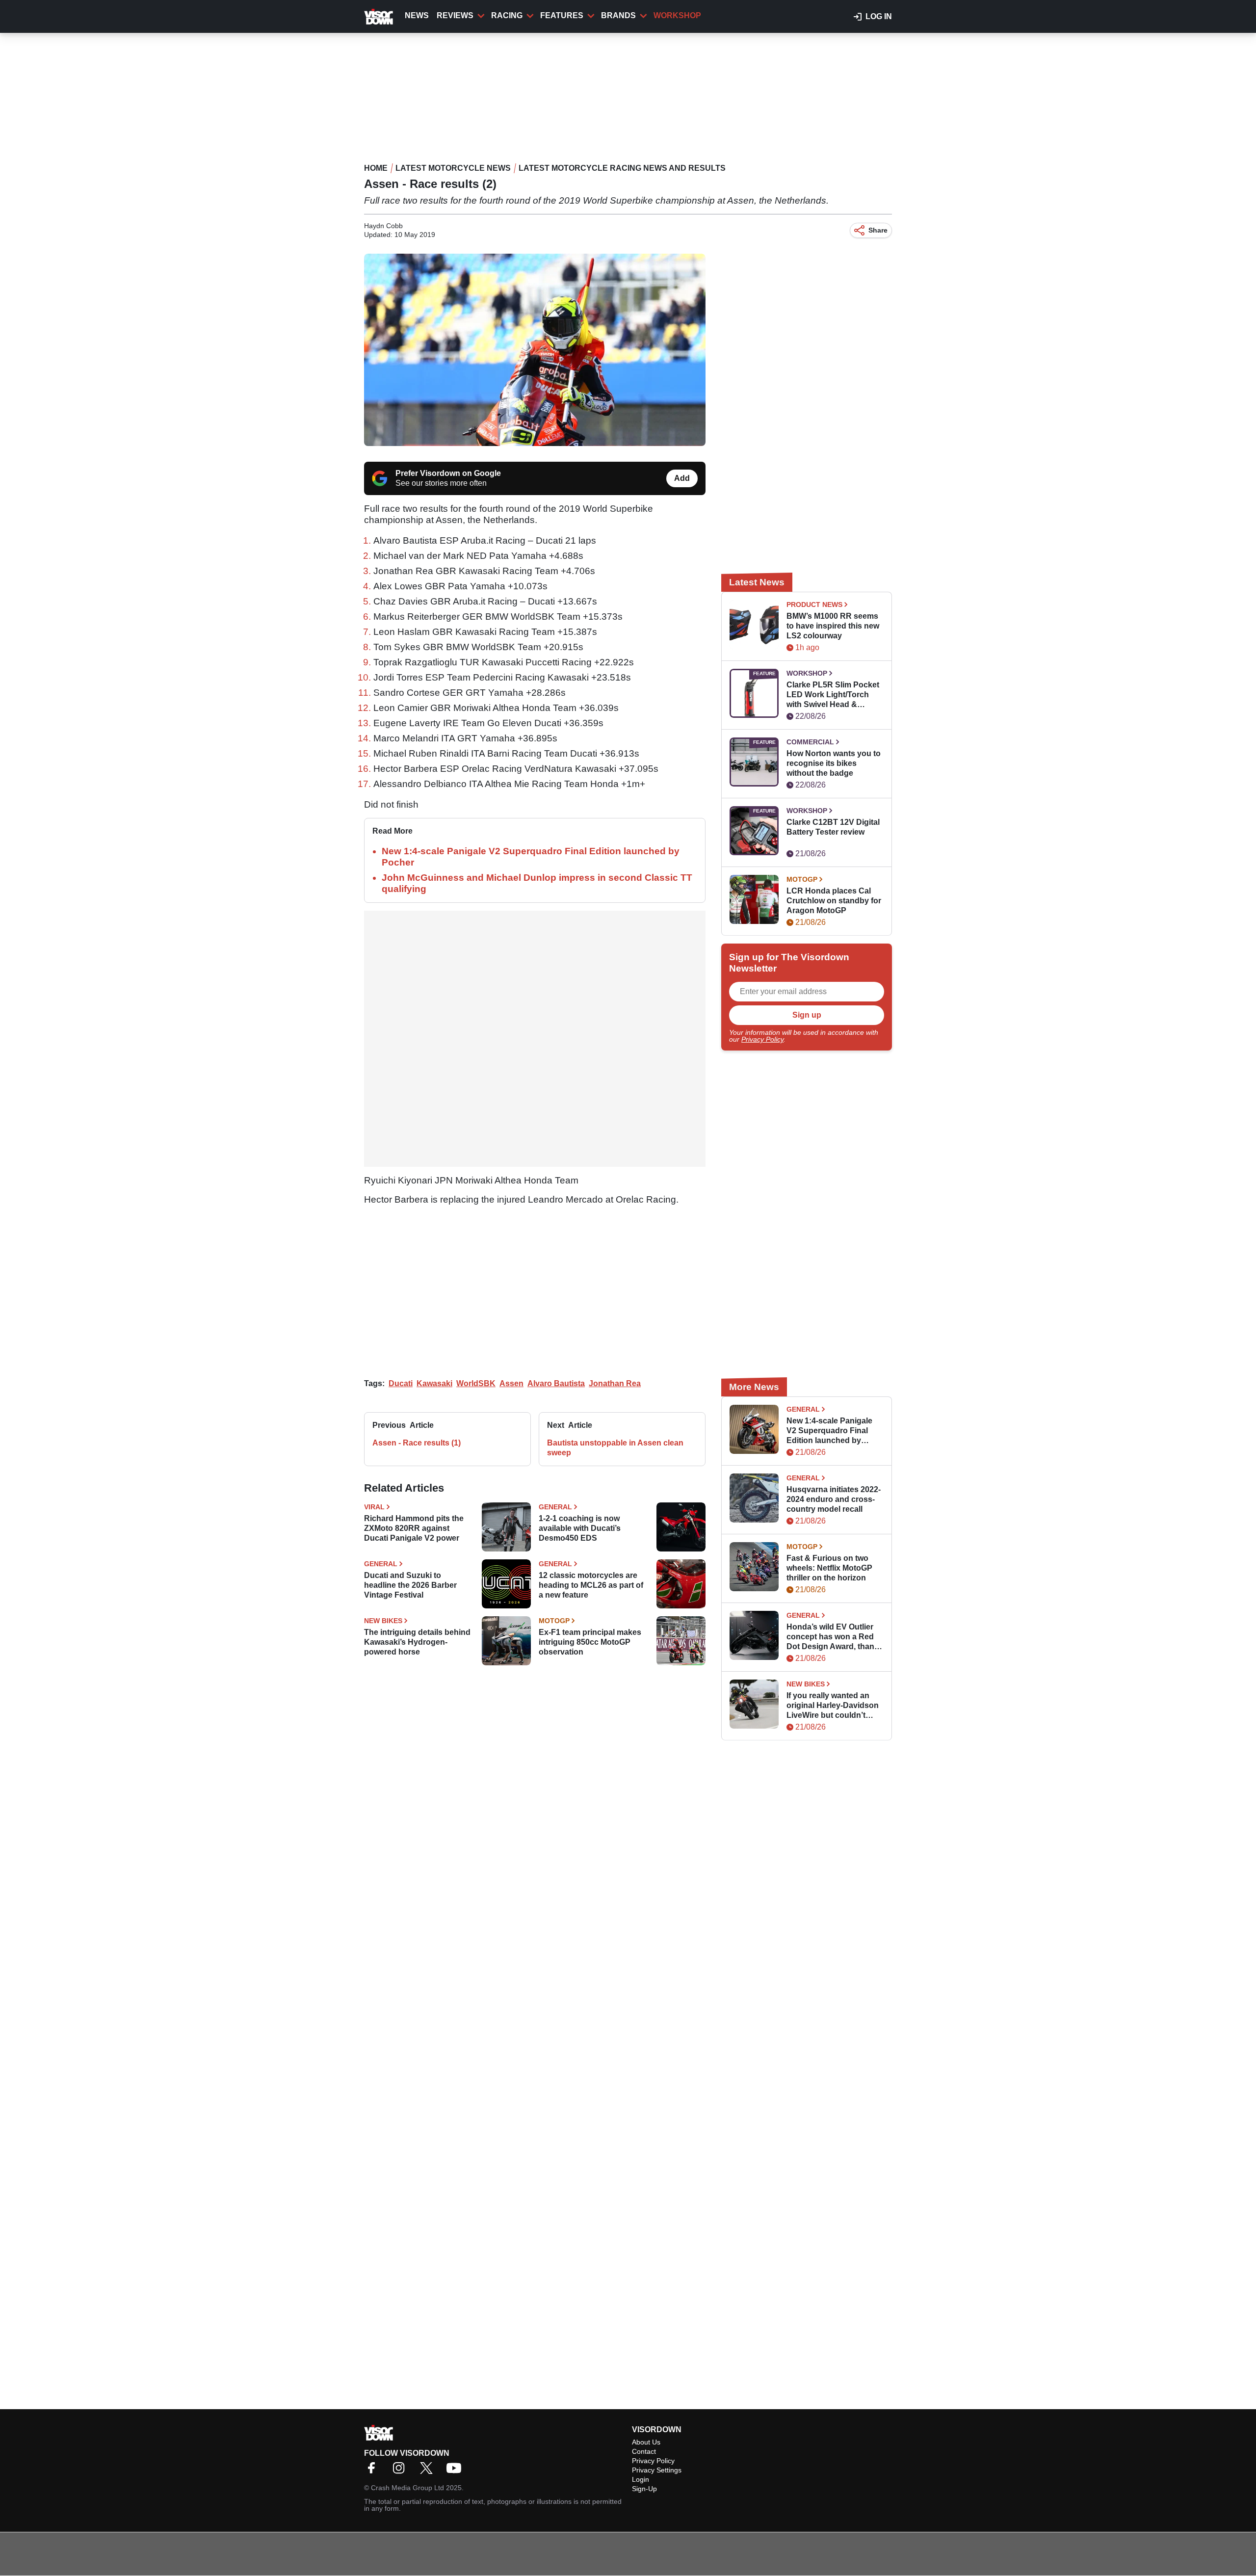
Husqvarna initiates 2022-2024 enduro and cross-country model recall (834, 1499)
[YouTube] (456, 2471)
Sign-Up (644, 2489)
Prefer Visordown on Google (448, 473)
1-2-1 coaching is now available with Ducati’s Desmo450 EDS (580, 1528)
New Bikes (383, 1621)
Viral (374, 1507)
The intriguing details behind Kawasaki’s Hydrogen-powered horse (417, 1642)
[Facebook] (374, 2471)
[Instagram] (401, 2471)
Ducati (401, 1383)
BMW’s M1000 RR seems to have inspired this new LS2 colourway (833, 626)
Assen (511, 1383)
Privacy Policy (762, 1039)
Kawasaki (434, 1383)
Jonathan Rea (615, 1383)
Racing (507, 15)
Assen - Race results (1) (417, 1443)
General (555, 1507)
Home (376, 168)
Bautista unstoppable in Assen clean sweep (615, 1448)
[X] (429, 2471)
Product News (814, 605)
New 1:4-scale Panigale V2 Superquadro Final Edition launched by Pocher (829, 1431)
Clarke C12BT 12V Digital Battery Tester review (833, 827)
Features (562, 15)
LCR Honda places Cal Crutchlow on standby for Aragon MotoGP (834, 901)
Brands (618, 15)
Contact (644, 2451)
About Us (646, 2442)
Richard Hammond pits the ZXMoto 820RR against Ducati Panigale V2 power (414, 1528)
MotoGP (554, 1621)
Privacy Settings (657, 2470)
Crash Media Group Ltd (407, 2488)
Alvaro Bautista (556, 1383)
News (417, 15)
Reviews (455, 15)
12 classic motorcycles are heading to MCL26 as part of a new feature (591, 1585)
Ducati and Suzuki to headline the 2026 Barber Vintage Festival (410, 1585)
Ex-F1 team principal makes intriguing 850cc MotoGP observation (590, 1642)
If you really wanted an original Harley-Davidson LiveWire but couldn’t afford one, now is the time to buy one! (833, 1706)
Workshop (677, 15)
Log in (879, 16)
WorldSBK (476, 1383)
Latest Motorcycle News (453, 168)
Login (641, 2479)
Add (682, 478)
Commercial (810, 742)
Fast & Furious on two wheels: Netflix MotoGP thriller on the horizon (829, 1568)
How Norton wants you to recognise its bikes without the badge (834, 763)
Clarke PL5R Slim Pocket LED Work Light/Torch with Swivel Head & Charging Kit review (833, 695)
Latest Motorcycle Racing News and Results (622, 168)
